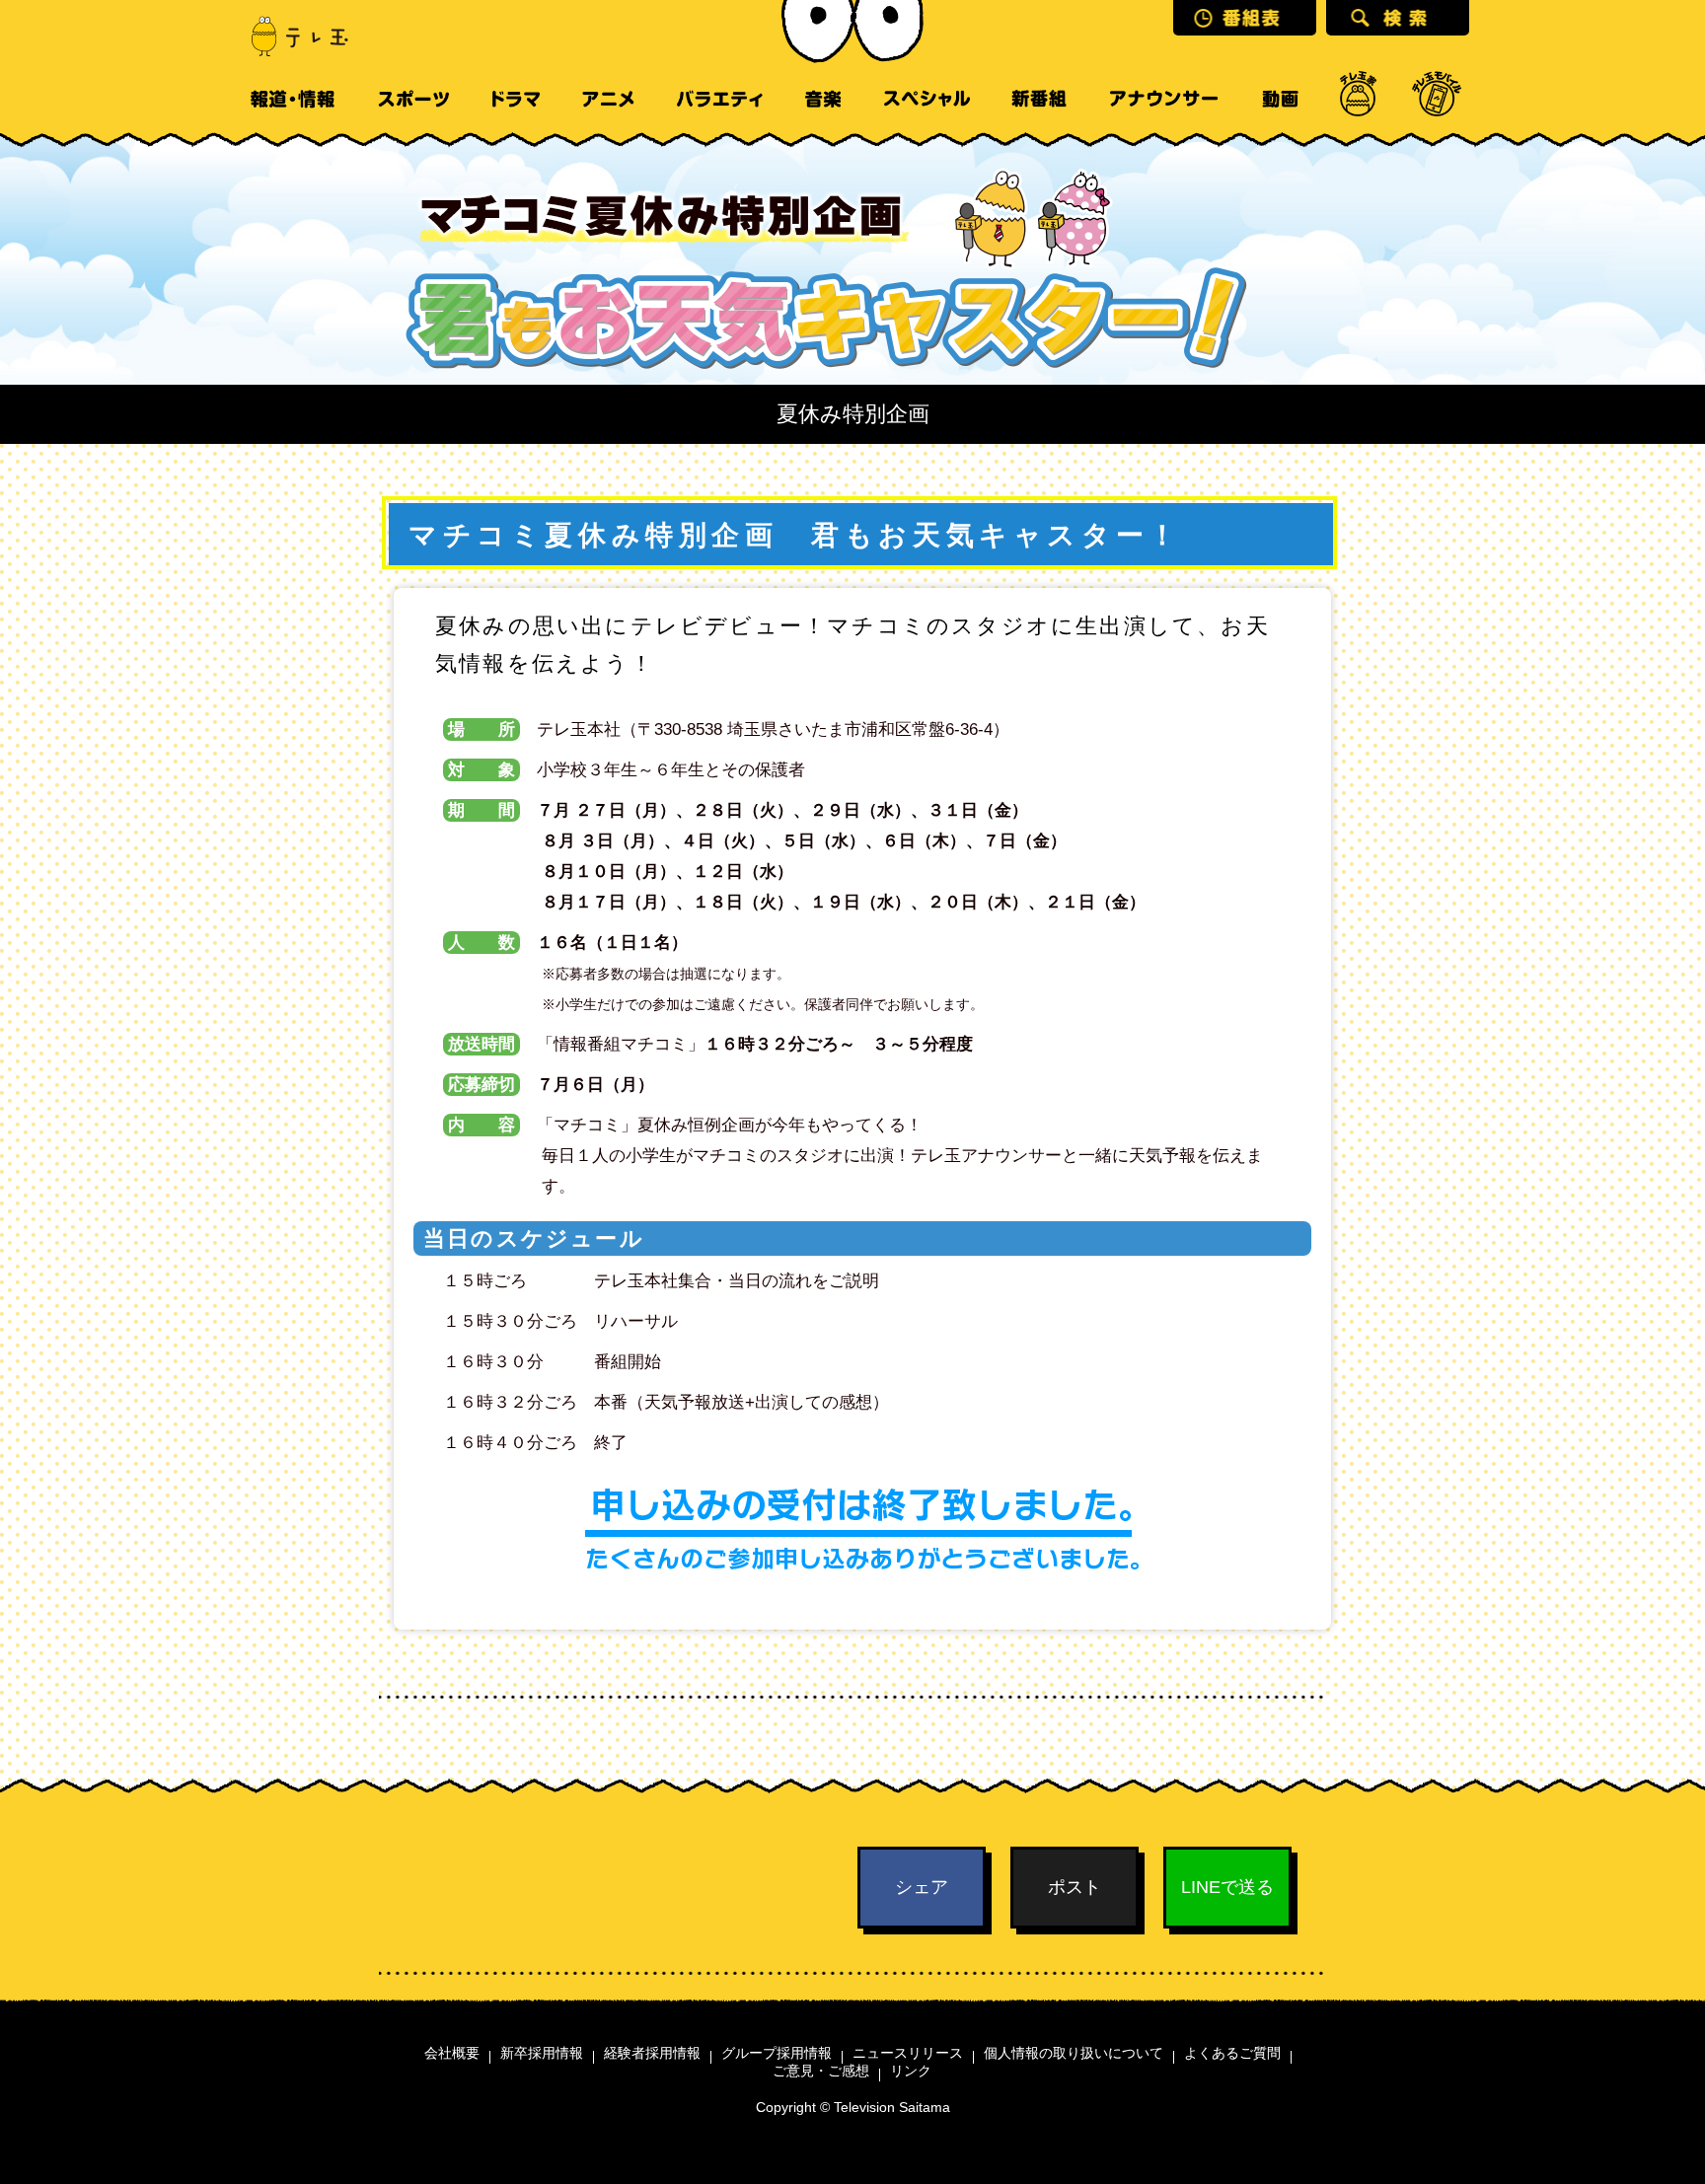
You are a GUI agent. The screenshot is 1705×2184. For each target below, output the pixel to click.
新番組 (1039, 99)
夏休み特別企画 (853, 414)
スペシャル (927, 99)
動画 (1280, 99)
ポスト (1075, 1887)
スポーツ (413, 99)
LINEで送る (1227, 1887)
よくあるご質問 (1232, 2053)
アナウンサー (1164, 99)
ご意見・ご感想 (821, 2071)
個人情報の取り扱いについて (1074, 2053)
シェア (922, 1887)
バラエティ (719, 99)
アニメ (608, 99)
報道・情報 (293, 99)
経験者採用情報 (652, 2053)
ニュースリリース (908, 2053)
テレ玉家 (1358, 99)
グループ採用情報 (777, 2053)
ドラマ (516, 99)
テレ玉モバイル (1437, 99)
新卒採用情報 (542, 2053)
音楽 (822, 99)
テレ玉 (290, 35)
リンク (911, 2071)
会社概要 (452, 2053)
